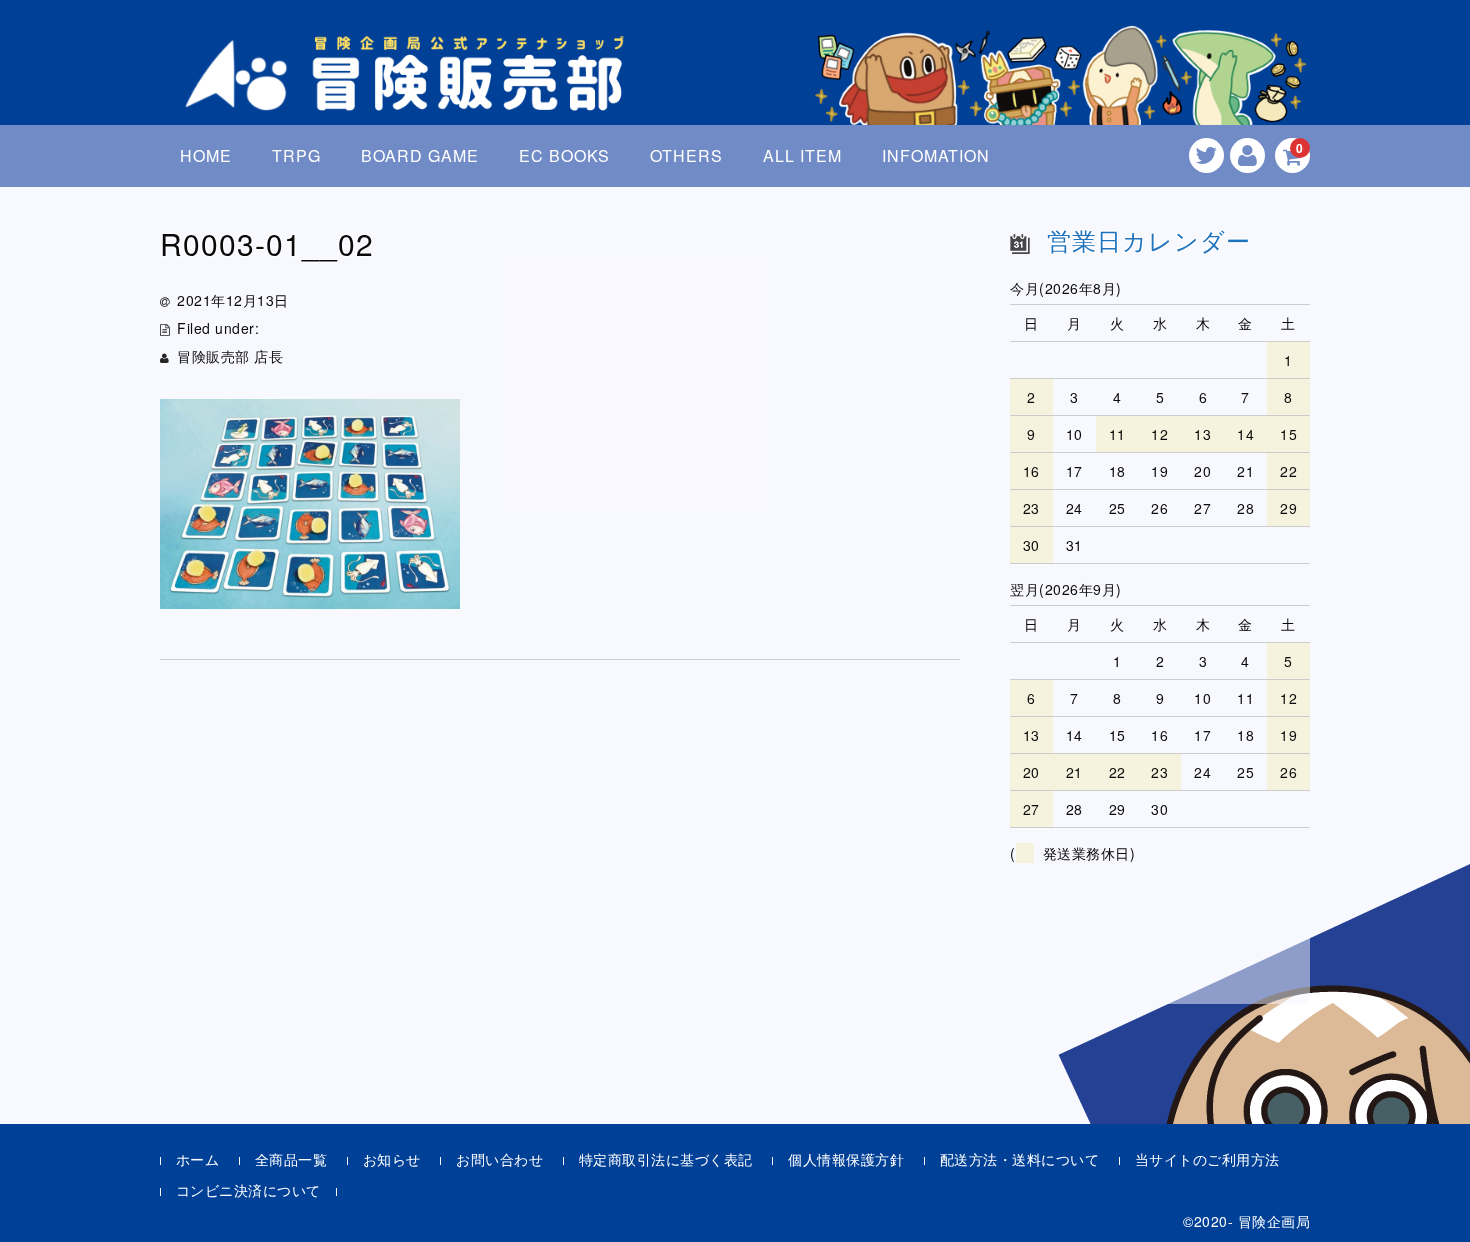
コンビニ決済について (248, 1190)
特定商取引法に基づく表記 (666, 1159)
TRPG (296, 155)
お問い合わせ (499, 1159)
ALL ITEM (802, 155)
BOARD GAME (420, 155)
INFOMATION (936, 155)
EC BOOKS (564, 155)
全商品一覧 (291, 1159)
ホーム (198, 1159)
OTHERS (686, 155)
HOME (206, 155)
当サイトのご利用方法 (1207, 1159)
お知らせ (392, 1159)
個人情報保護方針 (846, 1159)
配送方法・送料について (1020, 1159)
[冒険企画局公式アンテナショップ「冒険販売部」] (410, 93)
